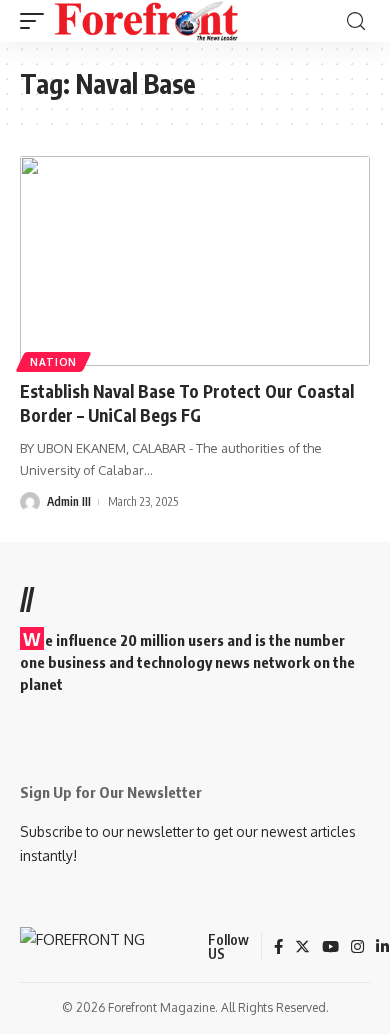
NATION (53, 362)
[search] (356, 21)
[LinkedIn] (382, 948)
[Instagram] (357, 948)
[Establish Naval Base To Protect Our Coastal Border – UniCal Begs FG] (195, 261)
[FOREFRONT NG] (146, 21)
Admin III (69, 501)
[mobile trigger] (37, 21)
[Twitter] (302, 948)
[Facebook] (278, 948)
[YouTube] (330, 948)
